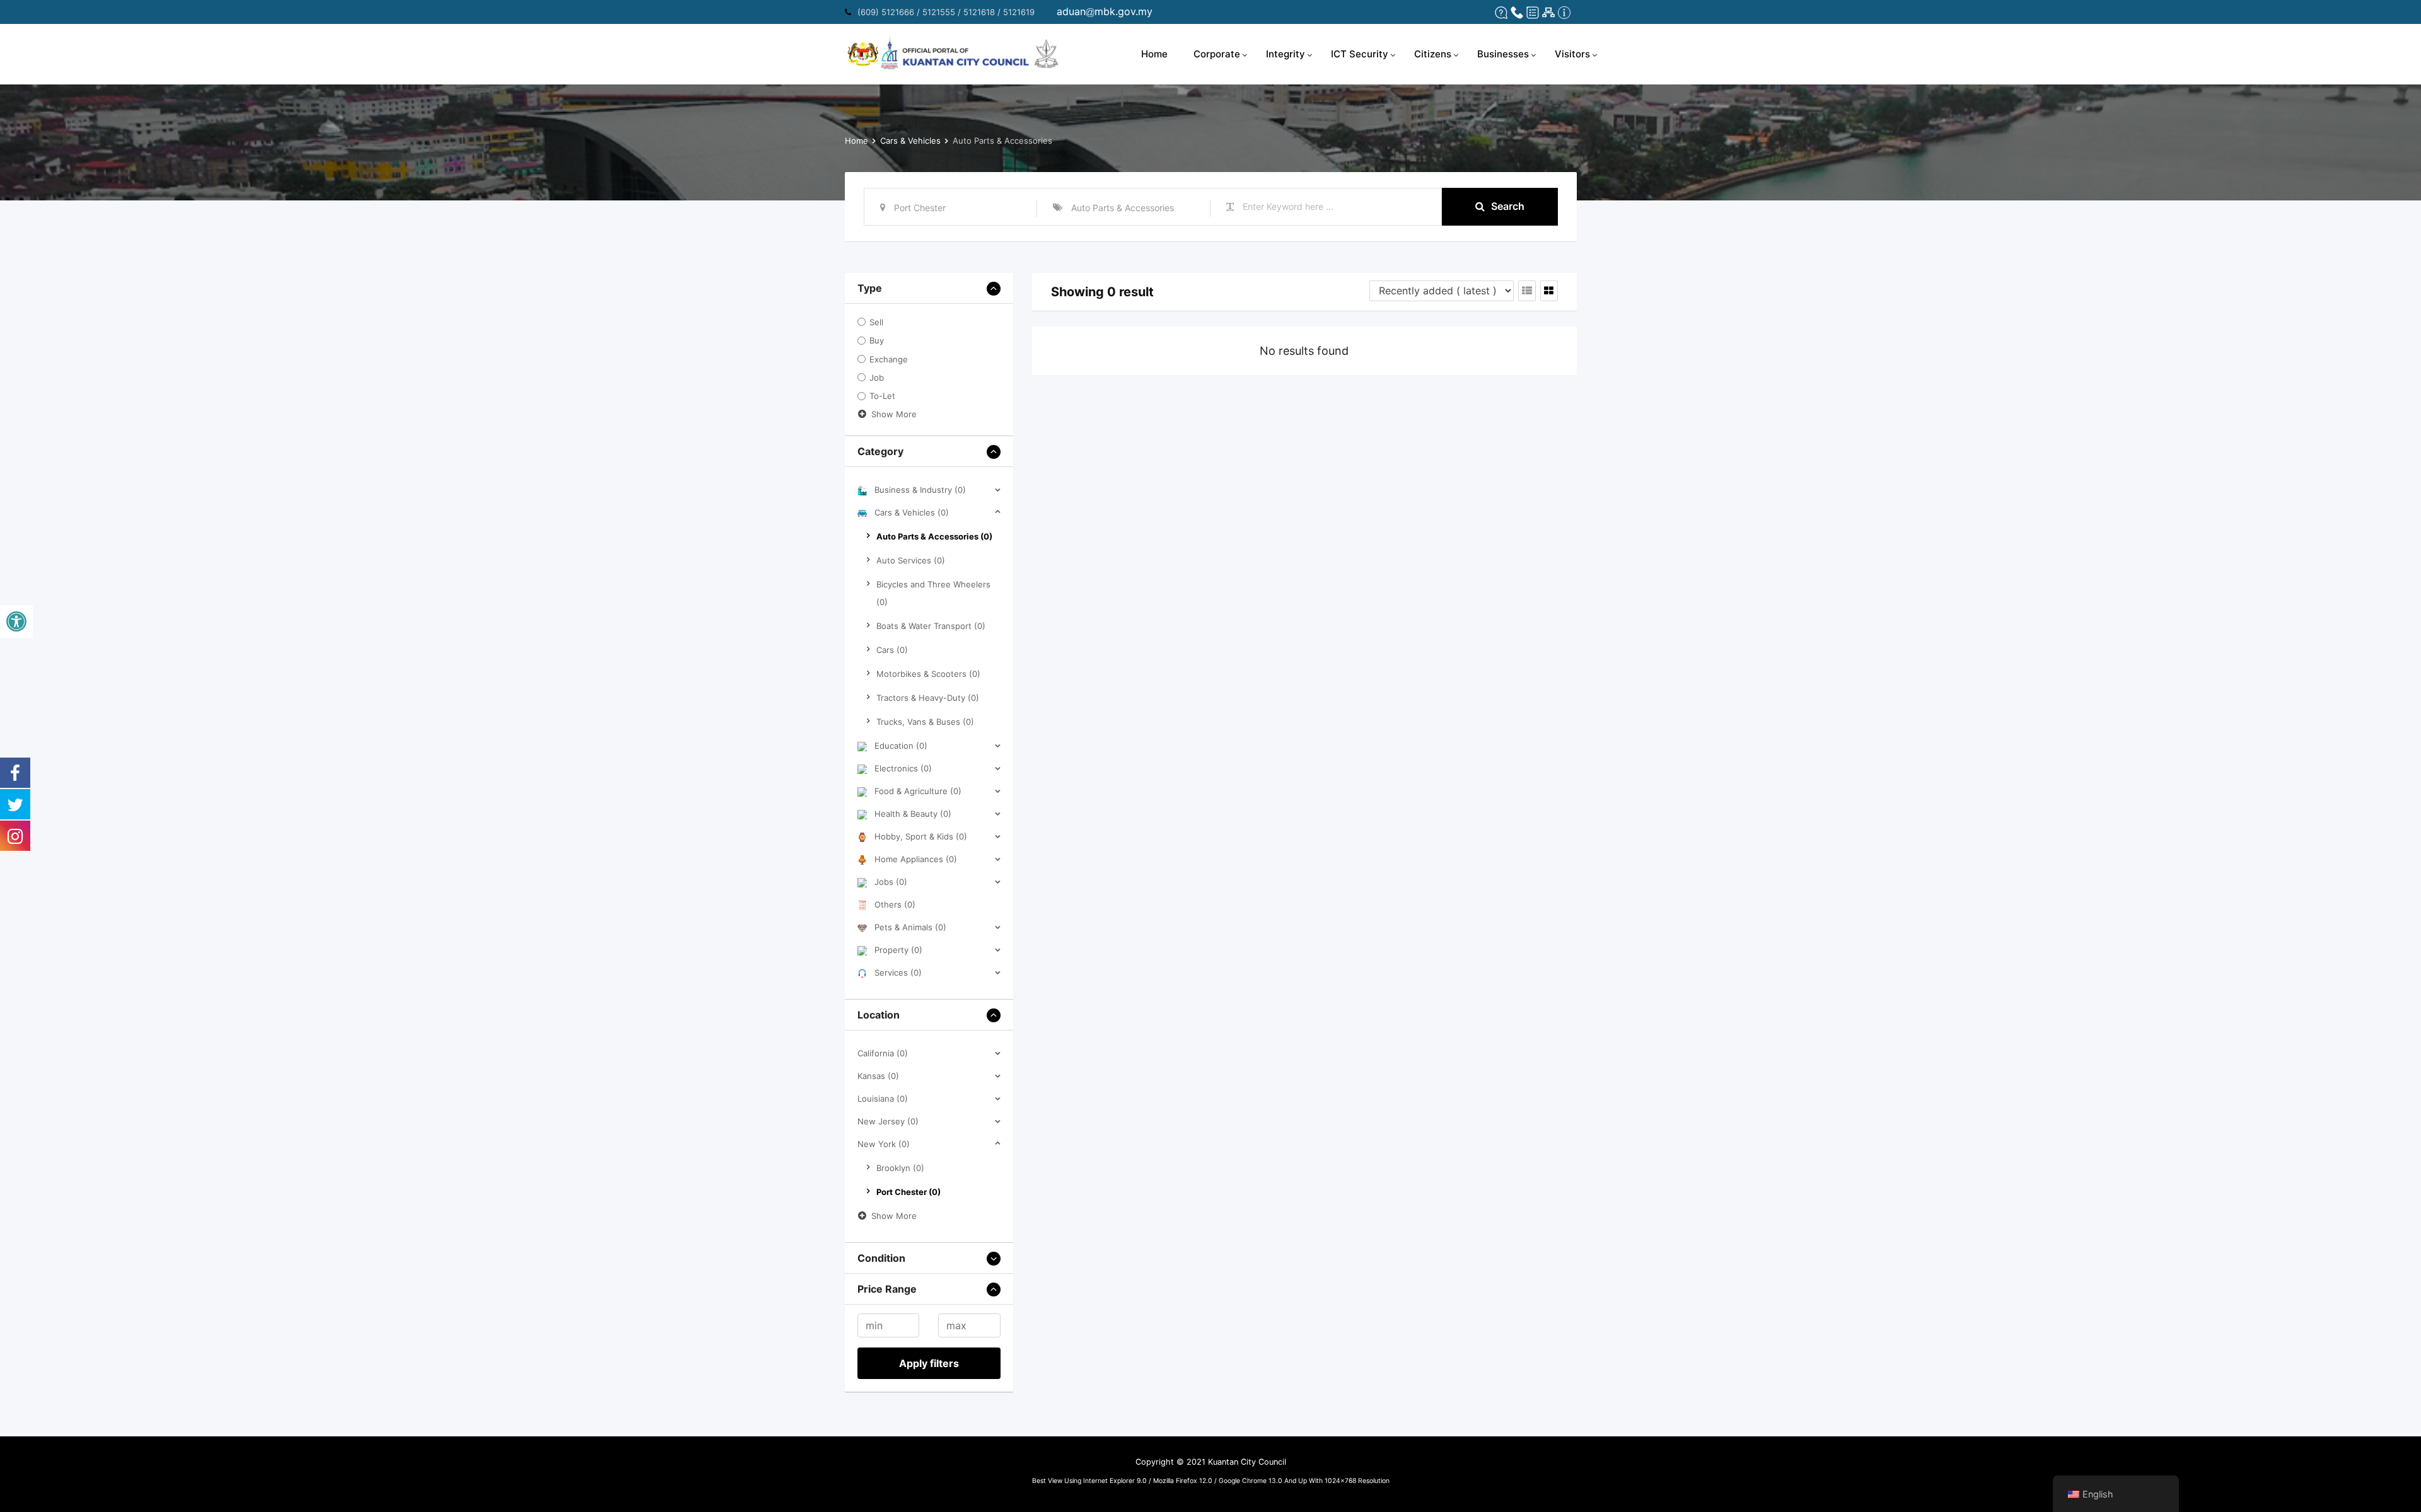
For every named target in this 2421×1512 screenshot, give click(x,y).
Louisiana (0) (883, 1099)
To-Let (882, 396)
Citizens (1433, 54)
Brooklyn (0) (900, 1168)
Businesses (1503, 54)
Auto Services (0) (911, 560)
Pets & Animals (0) (910, 927)
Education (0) (901, 746)
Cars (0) (892, 650)
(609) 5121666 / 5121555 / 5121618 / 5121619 (946, 12)
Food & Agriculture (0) (918, 791)
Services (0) (898, 972)
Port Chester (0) (909, 1192)
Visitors (1572, 54)
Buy (877, 341)
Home (1154, 54)
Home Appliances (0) (916, 859)
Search (1508, 206)
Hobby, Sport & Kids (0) (921, 836)
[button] (16, 621)
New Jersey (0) (888, 1121)
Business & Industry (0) (920, 490)
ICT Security (1360, 54)
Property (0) (898, 950)
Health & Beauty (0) (913, 814)
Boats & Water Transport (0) (931, 626)
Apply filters (929, 1363)
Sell (876, 322)
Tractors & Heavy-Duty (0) (928, 698)
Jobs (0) (891, 882)
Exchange (889, 359)
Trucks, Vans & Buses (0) (925, 722)
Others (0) (895, 904)
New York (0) (884, 1144)
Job (877, 378)
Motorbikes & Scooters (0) (928, 674)
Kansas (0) (878, 1076)
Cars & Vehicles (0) (912, 512)
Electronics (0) (903, 768)
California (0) (883, 1053)
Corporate (1217, 54)
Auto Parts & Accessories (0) (934, 536)
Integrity (1286, 54)
